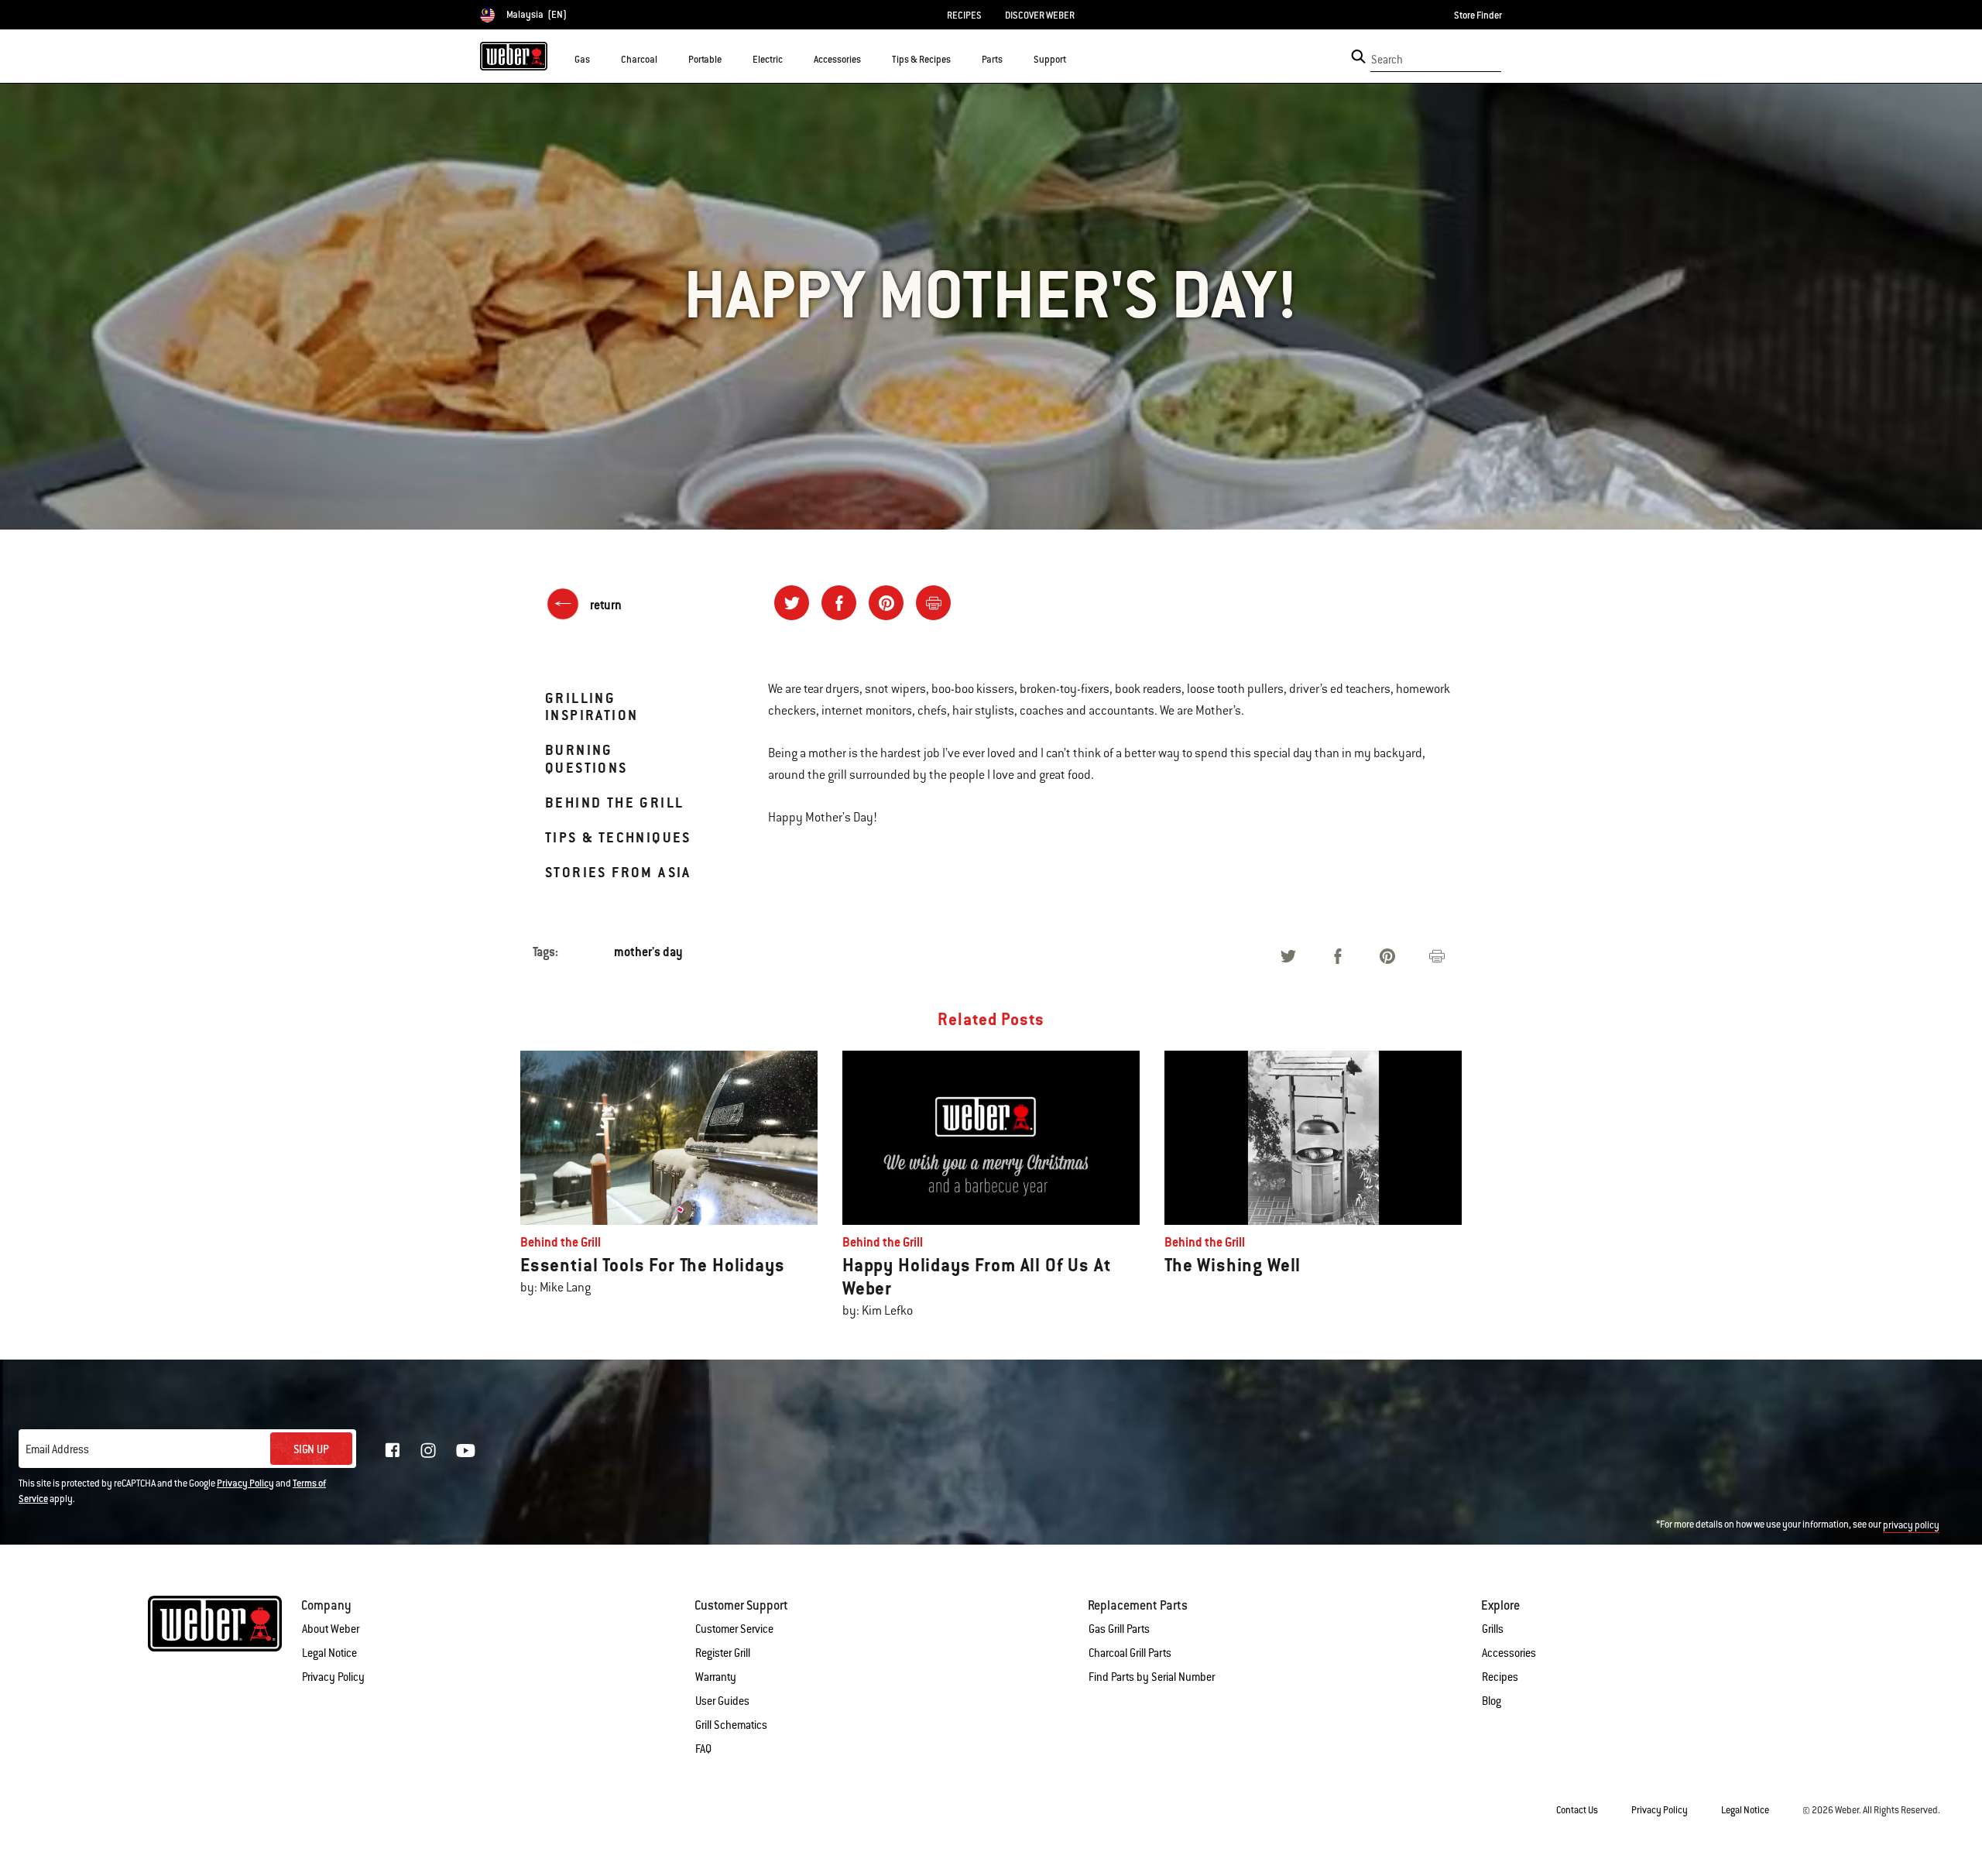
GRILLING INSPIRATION (592, 707)
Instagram (428, 1450)
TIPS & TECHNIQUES (618, 837)
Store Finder (1478, 15)
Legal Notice (329, 1653)
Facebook (393, 1450)
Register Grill (723, 1653)
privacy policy (1911, 1525)
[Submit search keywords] (1358, 57)
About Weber (331, 1629)
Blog (1492, 1701)
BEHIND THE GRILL (614, 803)
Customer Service (734, 1629)
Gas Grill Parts (1119, 1629)
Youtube (466, 1451)
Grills (1493, 1629)
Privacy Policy (245, 1483)
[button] (599, 59)
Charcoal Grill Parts (1130, 1653)
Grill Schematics (731, 1725)
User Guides (722, 1701)
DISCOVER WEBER (1040, 15)
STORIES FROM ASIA (618, 872)
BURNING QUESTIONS (586, 758)
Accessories (1509, 1653)
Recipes (1500, 1677)
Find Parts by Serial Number (1152, 1677)
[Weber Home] (514, 56)
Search (1387, 60)
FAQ (703, 1749)
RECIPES (964, 15)
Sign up (311, 1449)
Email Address (57, 1449)
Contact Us (1577, 1810)
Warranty (716, 1677)
